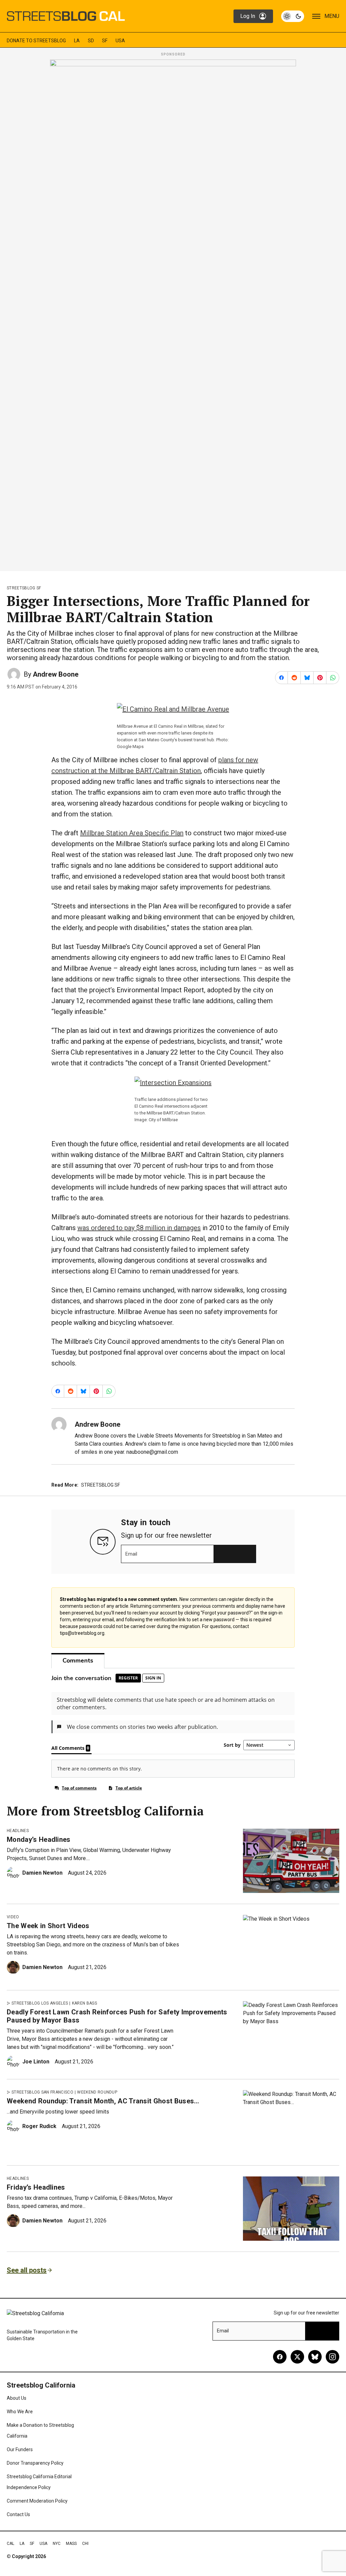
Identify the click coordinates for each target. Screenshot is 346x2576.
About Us (17, 2398)
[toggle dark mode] (293, 16)
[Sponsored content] (173, 313)
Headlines (18, 1831)
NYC (57, 2544)
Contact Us (18, 2514)
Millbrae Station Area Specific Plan (132, 833)
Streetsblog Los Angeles (40, 2003)
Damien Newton (42, 1873)
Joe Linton (36, 2062)
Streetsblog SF (24, 588)
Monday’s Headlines (39, 1839)
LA (77, 41)
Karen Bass (84, 2003)
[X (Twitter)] (297, 2357)
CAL (10, 2544)
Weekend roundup (97, 2092)
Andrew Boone (56, 674)
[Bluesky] (315, 2357)
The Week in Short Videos (48, 1926)
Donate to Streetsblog (36, 41)
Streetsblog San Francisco (42, 2092)
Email (131, 1554)
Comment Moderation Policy (37, 2501)
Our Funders (20, 2449)
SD (91, 41)
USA (120, 41)
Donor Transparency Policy (35, 2463)
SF (105, 41)
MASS (71, 2544)
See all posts (27, 2270)
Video (13, 1917)
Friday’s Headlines (36, 2187)
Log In (248, 16)
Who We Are (20, 2412)
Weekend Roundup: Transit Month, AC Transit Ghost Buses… (103, 2101)
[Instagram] (332, 2357)
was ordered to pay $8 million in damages (139, 1228)
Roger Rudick (39, 2126)
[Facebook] (280, 2357)
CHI (85, 2544)
